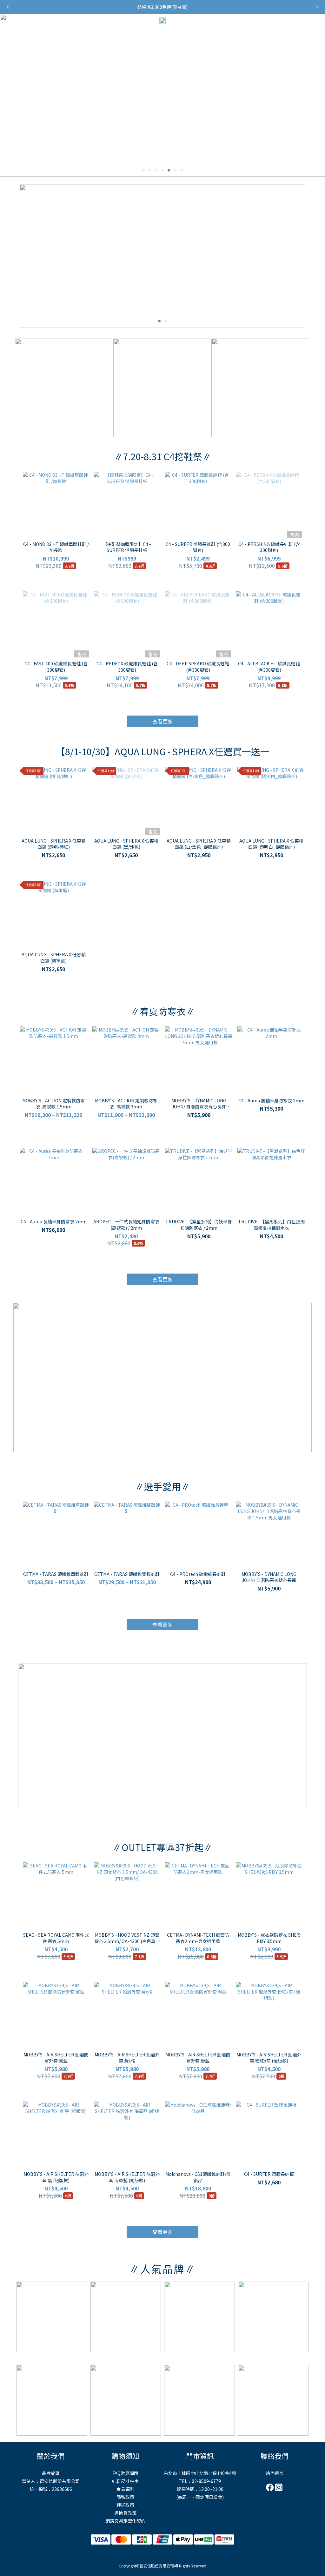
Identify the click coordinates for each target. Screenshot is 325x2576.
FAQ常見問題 (125, 2473)
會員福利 (125, 2489)
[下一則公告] (317, 7)
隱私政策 (125, 2497)
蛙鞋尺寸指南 (125, 2481)
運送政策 (125, 2505)
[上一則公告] (8, 7)
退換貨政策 (125, 2513)
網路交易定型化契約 (125, 2521)
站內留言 (275, 2473)
